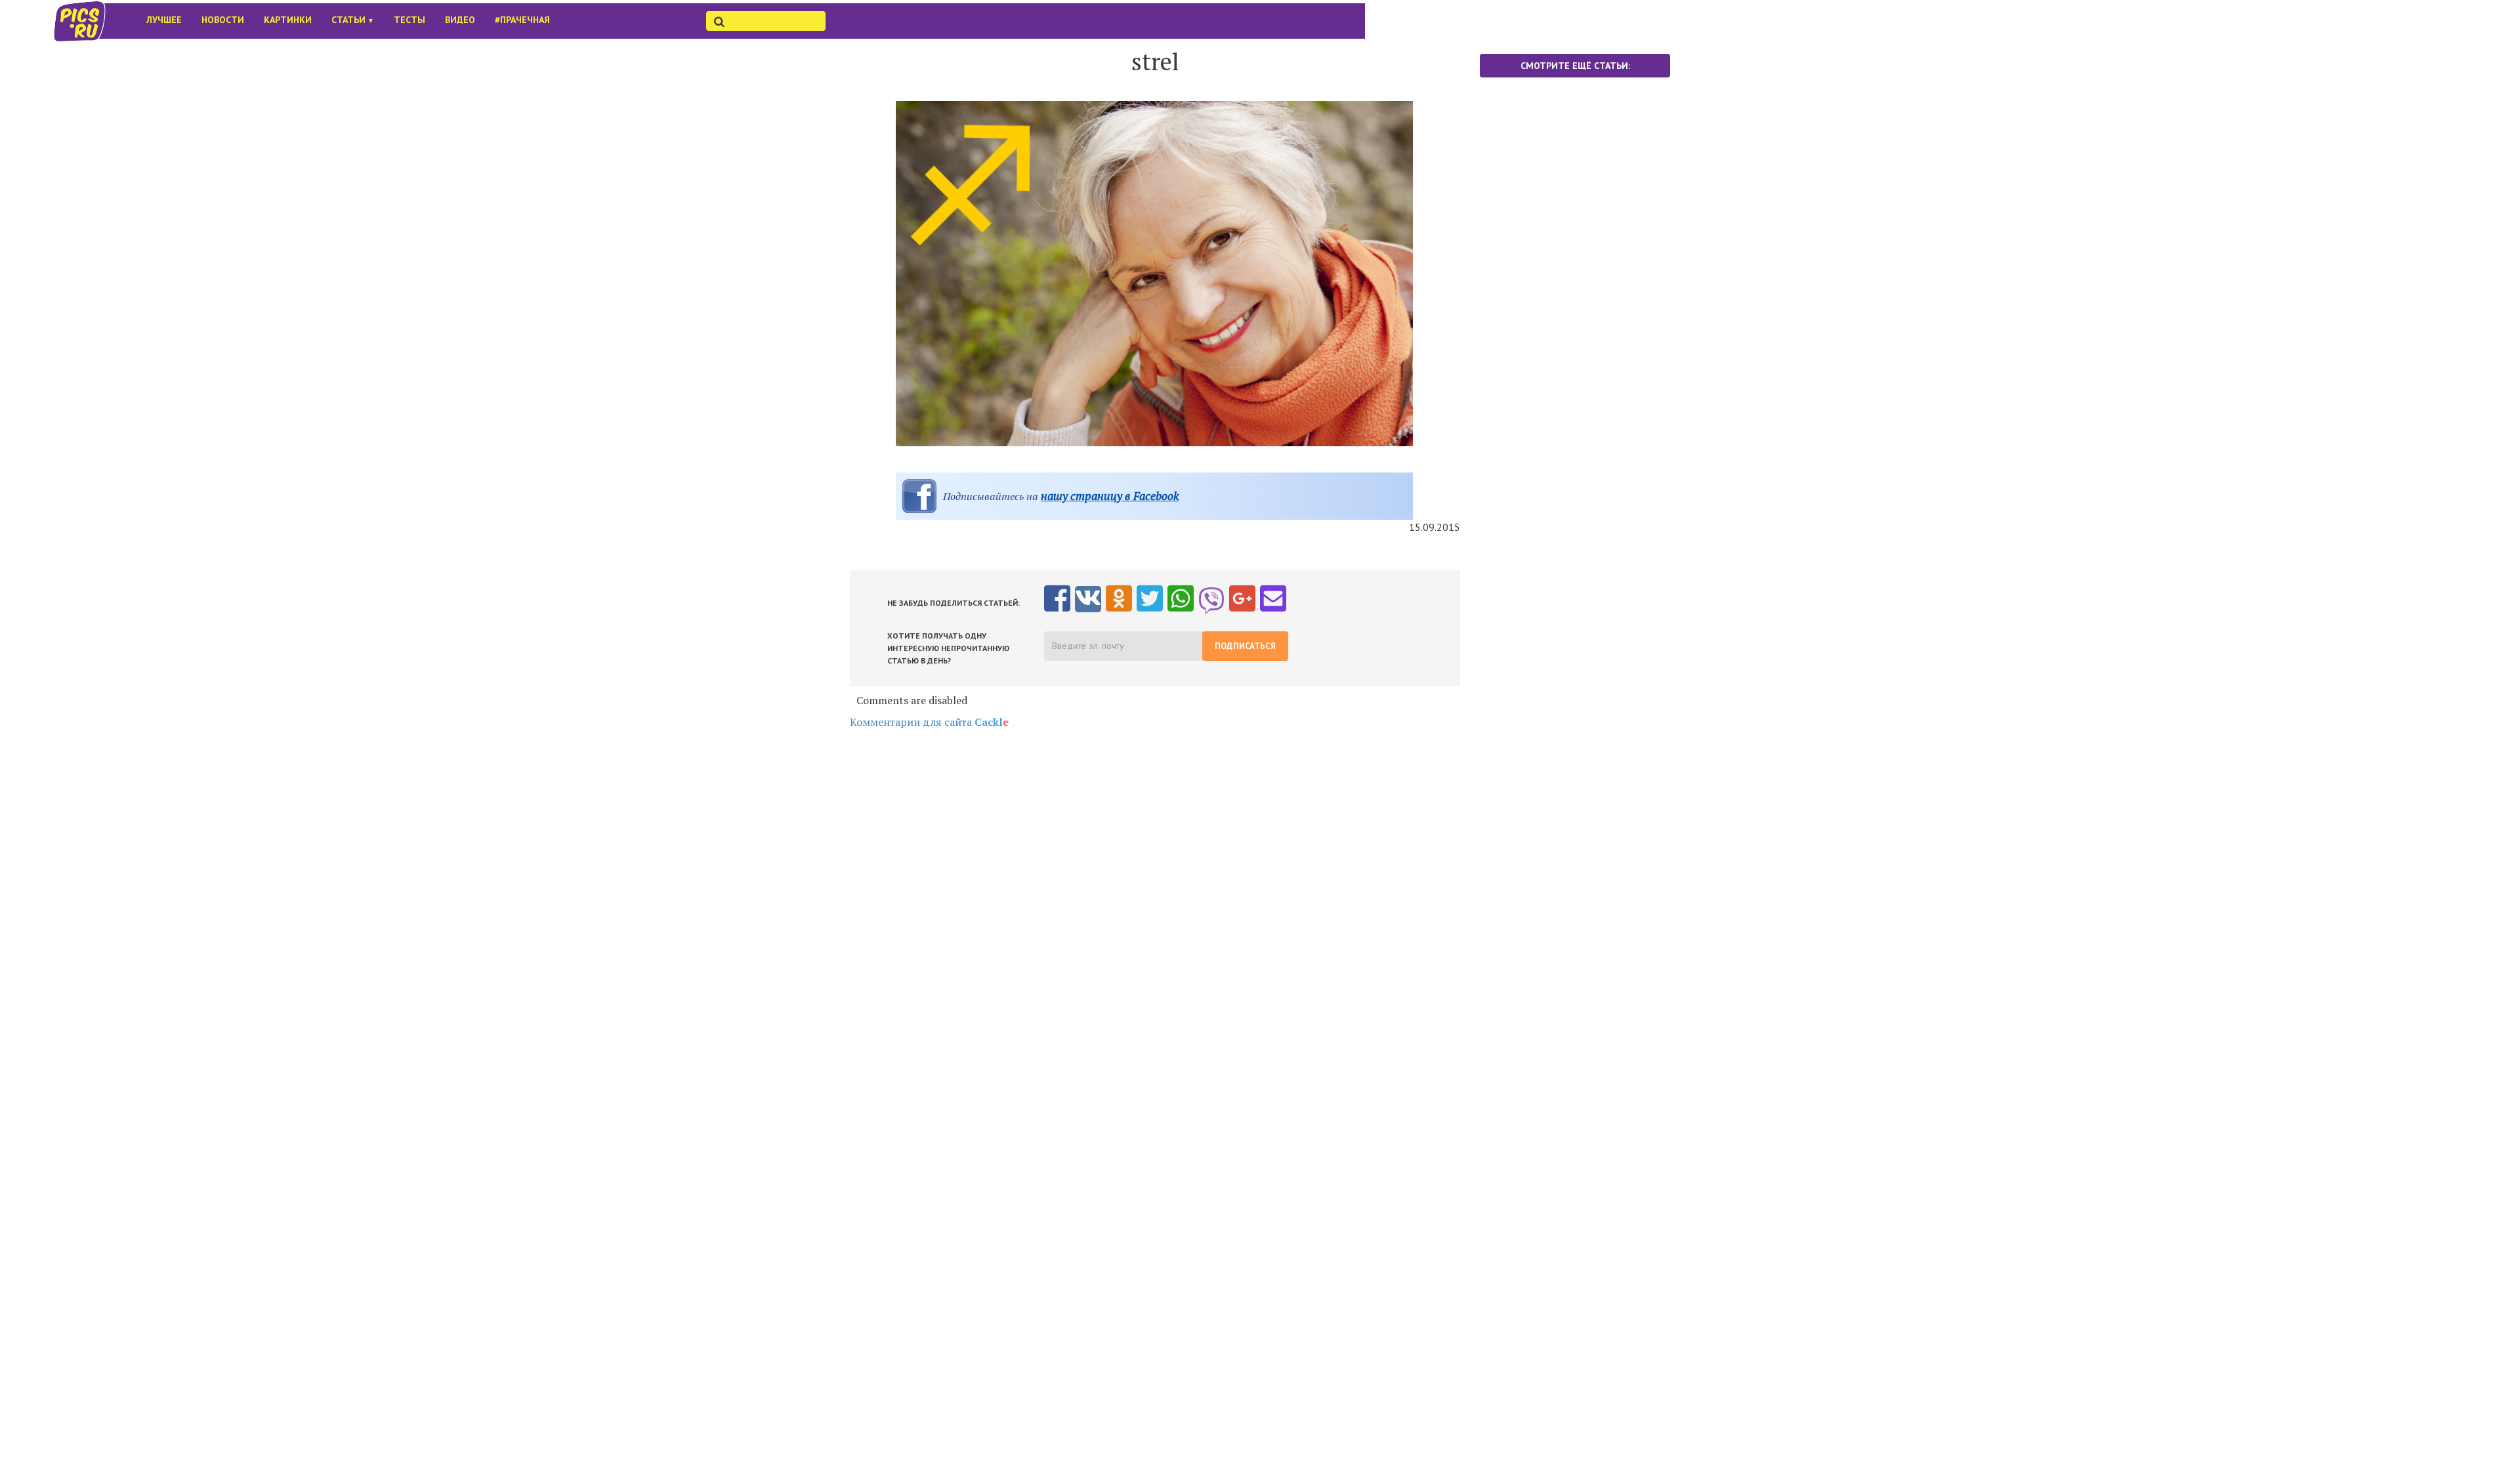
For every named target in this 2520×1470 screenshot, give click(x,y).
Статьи (353, 20)
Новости (223, 20)
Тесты (409, 20)
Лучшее (164, 20)
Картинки (288, 20)
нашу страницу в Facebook (1110, 496)
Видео (460, 20)
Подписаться (1245, 646)
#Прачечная (522, 20)
